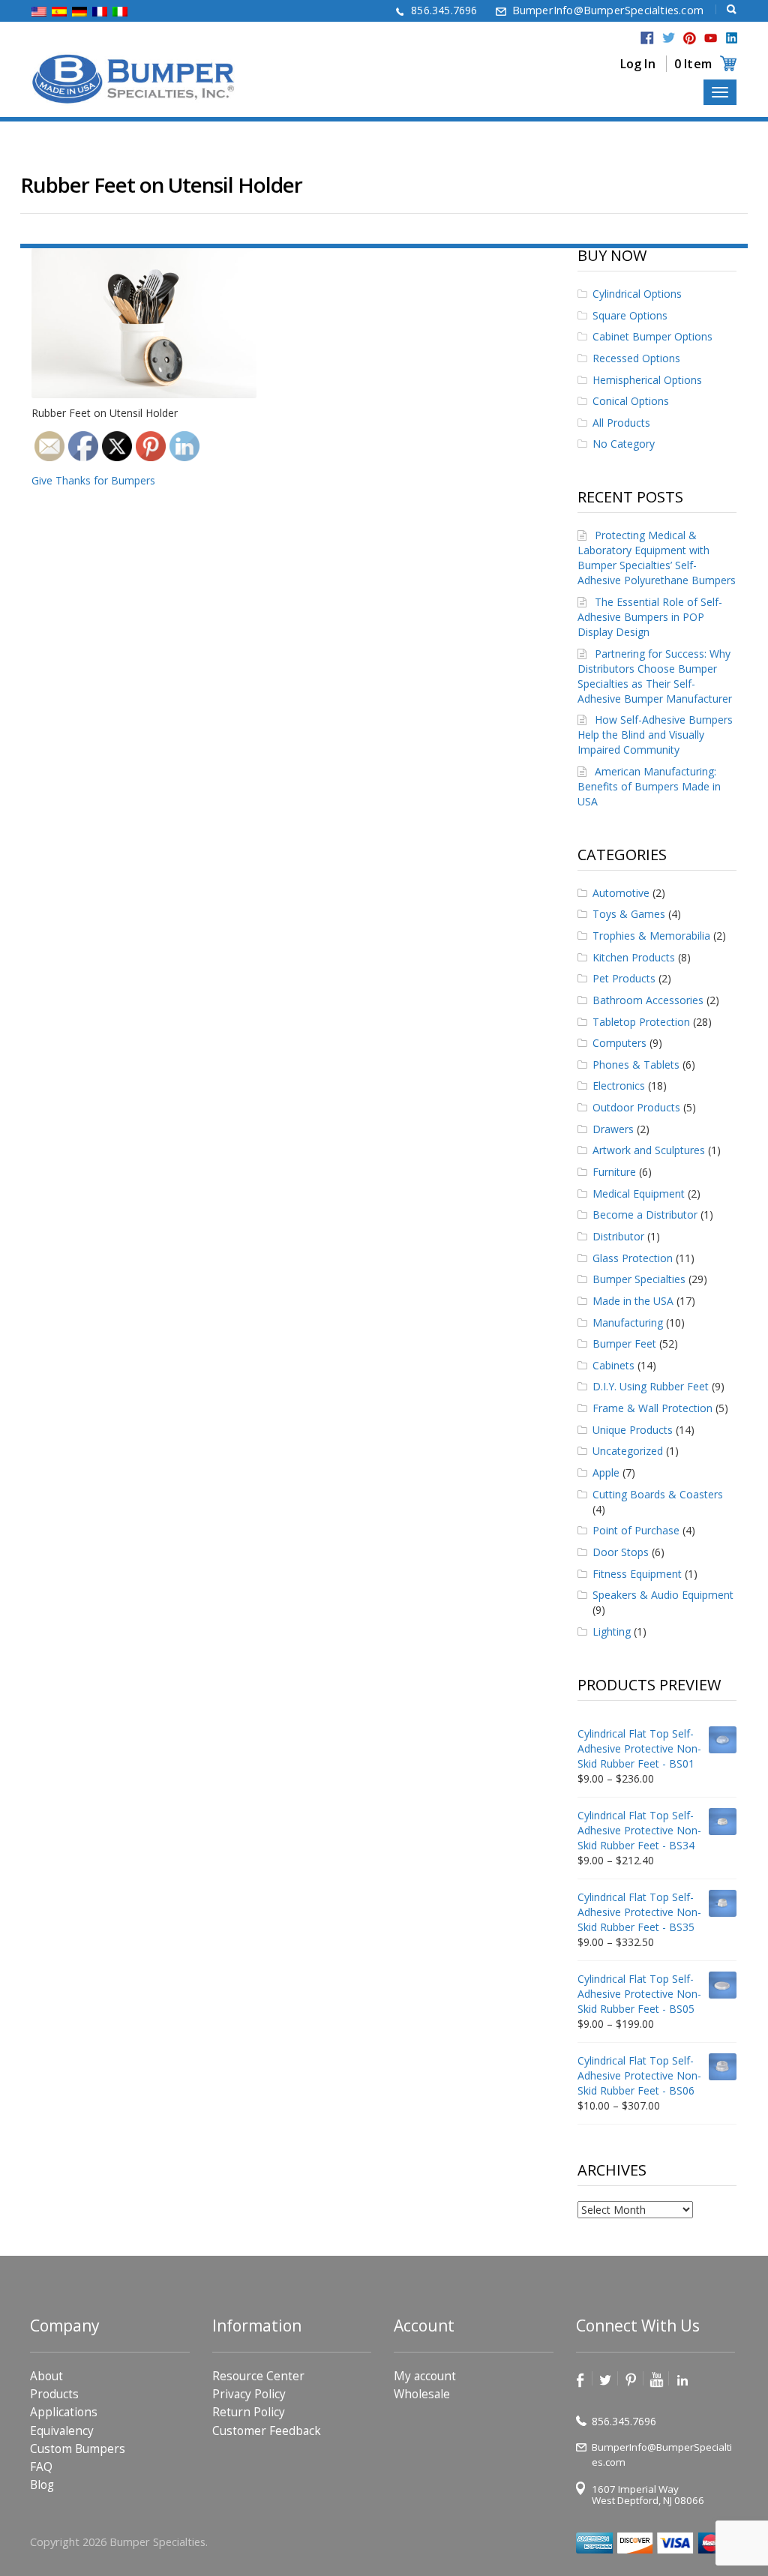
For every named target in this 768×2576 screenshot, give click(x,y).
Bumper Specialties (639, 1279)
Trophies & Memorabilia (651, 936)
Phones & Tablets (636, 1065)
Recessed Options (636, 358)
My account (425, 2376)
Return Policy (249, 2413)
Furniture (614, 1172)
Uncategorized (628, 1451)
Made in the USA (633, 1301)
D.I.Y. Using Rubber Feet (651, 1386)
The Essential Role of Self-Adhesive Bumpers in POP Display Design (650, 617)
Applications (64, 2413)
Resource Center (258, 2376)
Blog (42, 2485)
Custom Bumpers (78, 2449)
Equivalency (62, 2431)
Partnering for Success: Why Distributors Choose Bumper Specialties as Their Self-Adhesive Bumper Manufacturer (655, 676)
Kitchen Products (634, 957)
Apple (606, 1472)
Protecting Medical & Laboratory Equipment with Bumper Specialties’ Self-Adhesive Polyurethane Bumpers (657, 558)
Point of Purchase (636, 1530)
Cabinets (613, 1365)
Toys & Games (629, 914)
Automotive (621, 893)
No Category (624, 444)
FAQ (41, 2467)
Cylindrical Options (637, 294)
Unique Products (633, 1430)
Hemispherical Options (647, 380)
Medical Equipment (639, 1194)
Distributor (618, 1236)
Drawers (613, 1129)
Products (54, 2395)
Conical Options (631, 401)
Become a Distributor (645, 1215)
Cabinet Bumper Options (652, 336)
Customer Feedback (267, 2431)
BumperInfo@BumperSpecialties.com (608, 10)
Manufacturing (628, 1322)
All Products (621, 423)
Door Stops (621, 1552)
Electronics (619, 1086)
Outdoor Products (636, 1107)
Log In (638, 64)
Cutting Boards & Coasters (658, 1494)
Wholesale (422, 2395)
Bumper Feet (624, 1343)
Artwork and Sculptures (649, 1150)
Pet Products (624, 978)
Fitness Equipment (637, 1574)
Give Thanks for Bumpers (93, 480)
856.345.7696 (444, 10)
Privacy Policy (249, 2395)
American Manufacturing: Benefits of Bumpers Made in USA (649, 786)
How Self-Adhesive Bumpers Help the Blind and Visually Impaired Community (655, 735)
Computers (619, 1043)
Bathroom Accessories (648, 1000)
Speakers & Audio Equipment (663, 1595)
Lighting (612, 1631)
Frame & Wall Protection (652, 1408)
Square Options (630, 315)
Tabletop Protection (641, 1022)
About (46, 2376)
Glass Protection (633, 1258)
